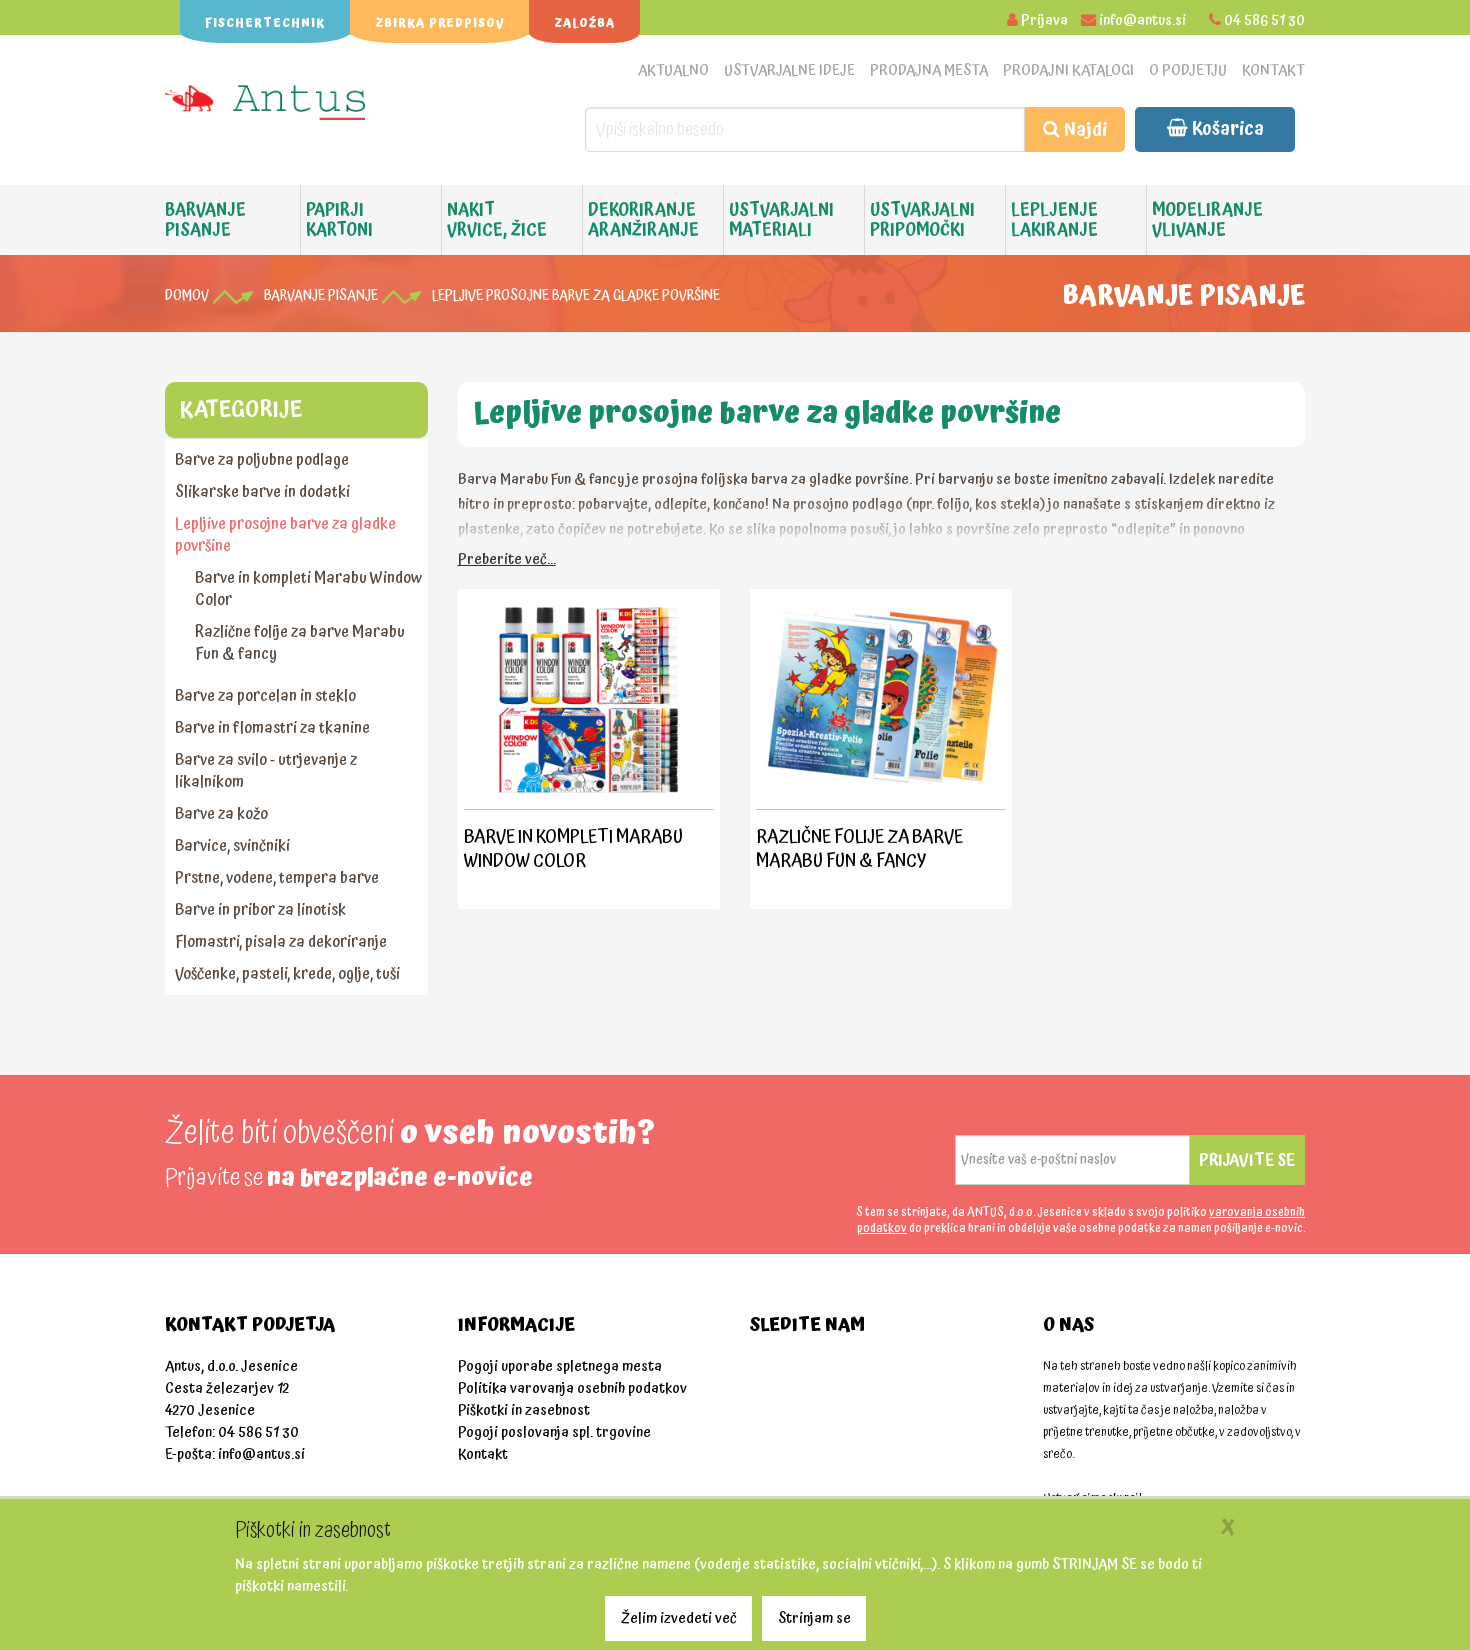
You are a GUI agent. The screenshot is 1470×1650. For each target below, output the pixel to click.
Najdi (1083, 129)
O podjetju (1188, 70)
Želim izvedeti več (679, 1618)
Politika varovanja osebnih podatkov (572, 1388)
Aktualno (673, 70)
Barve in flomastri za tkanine (272, 728)
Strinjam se (814, 1618)
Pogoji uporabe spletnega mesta (560, 1366)
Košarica (1226, 128)
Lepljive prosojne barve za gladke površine (576, 296)
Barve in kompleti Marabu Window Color (308, 589)
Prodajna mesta (929, 70)
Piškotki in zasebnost (524, 1410)
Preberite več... (507, 559)
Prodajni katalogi (1068, 70)
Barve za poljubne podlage (262, 460)
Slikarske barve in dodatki (262, 492)
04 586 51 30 (1264, 20)
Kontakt (1273, 70)
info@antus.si (1142, 20)
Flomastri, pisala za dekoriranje (281, 942)
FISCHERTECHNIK (265, 23)
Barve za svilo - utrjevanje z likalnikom (266, 771)
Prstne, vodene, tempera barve (277, 878)
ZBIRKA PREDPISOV (439, 23)
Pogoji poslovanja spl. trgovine (554, 1432)
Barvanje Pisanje (321, 296)
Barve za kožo (221, 814)
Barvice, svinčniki (232, 846)
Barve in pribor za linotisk (260, 910)
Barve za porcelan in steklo (265, 696)
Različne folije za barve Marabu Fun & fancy (300, 643)
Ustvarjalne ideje (789, 70)
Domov (187, 296)
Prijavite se (1247, 1160)
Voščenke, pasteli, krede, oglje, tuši (287, 974)
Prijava (1044, 20)
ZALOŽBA (584, 23)
